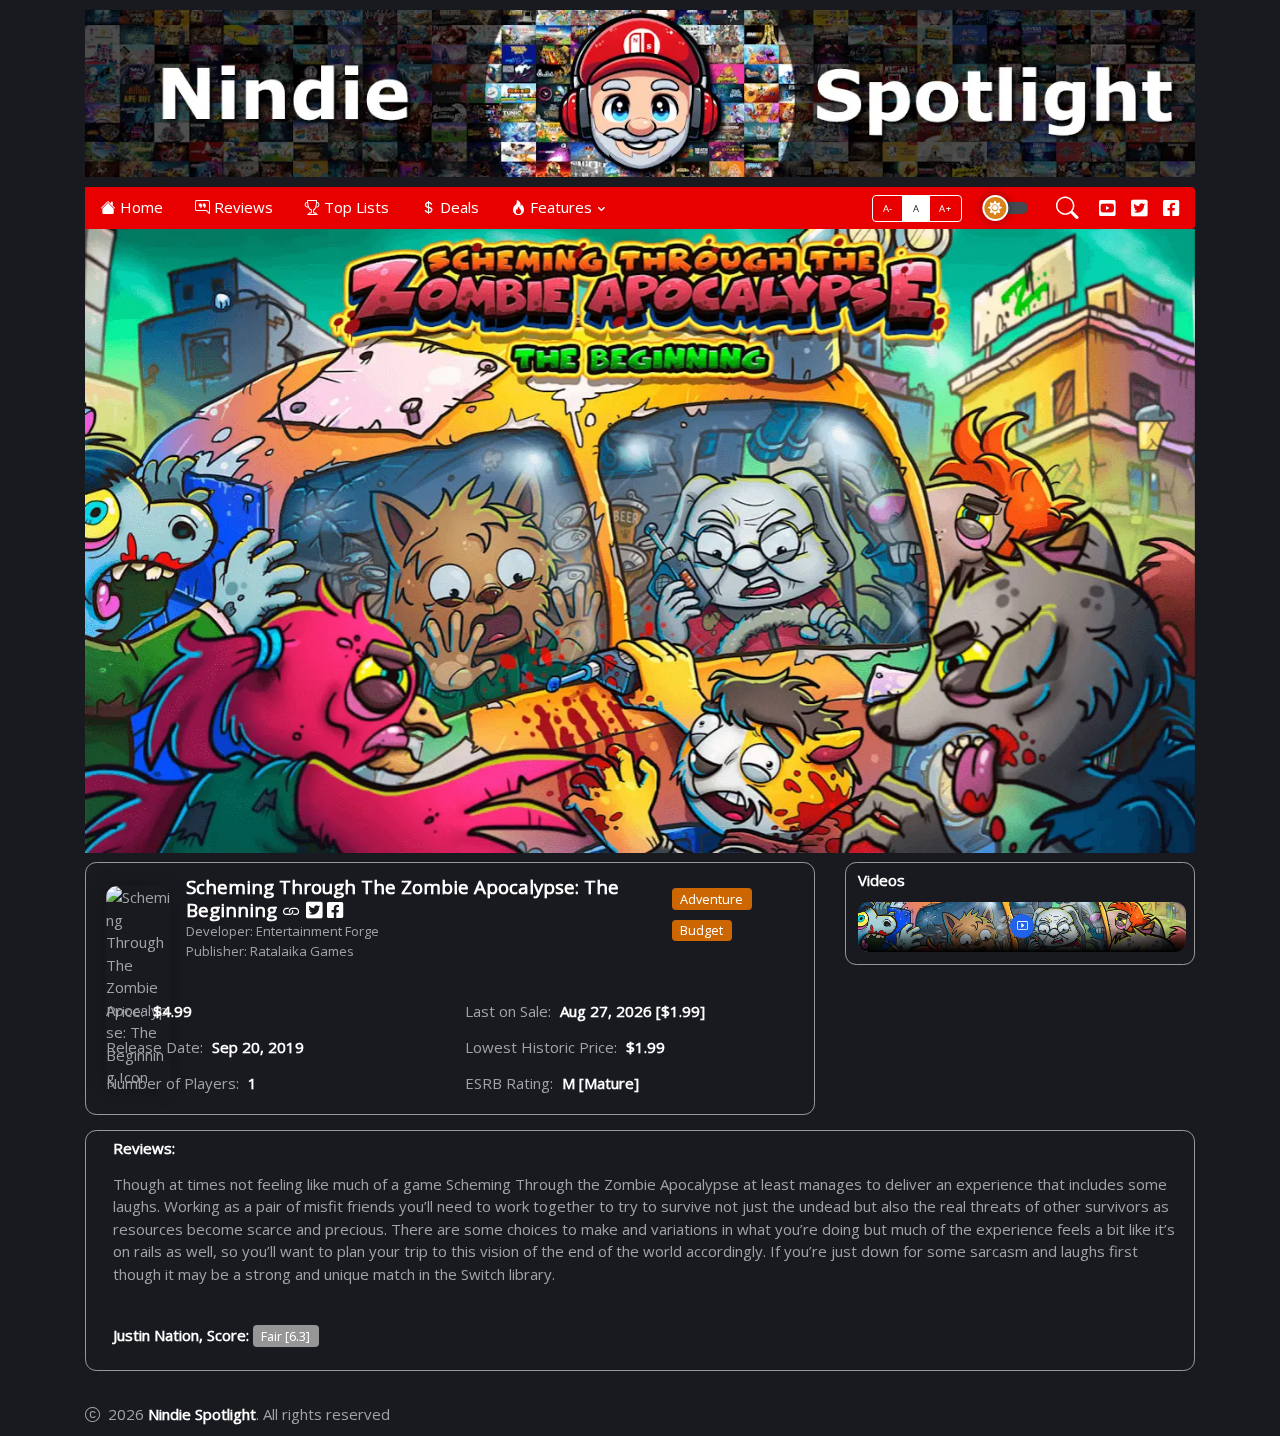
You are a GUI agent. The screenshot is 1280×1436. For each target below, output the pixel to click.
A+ (945, 208)
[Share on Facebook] (335, 909)
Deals (457, 207)
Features (559, 207)
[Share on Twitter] (314, 909)
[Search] (1067, 208)
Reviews (241, 207)
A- (888, 208)
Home (139, 207)
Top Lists (354, 207)
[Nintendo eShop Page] (291, 909)
